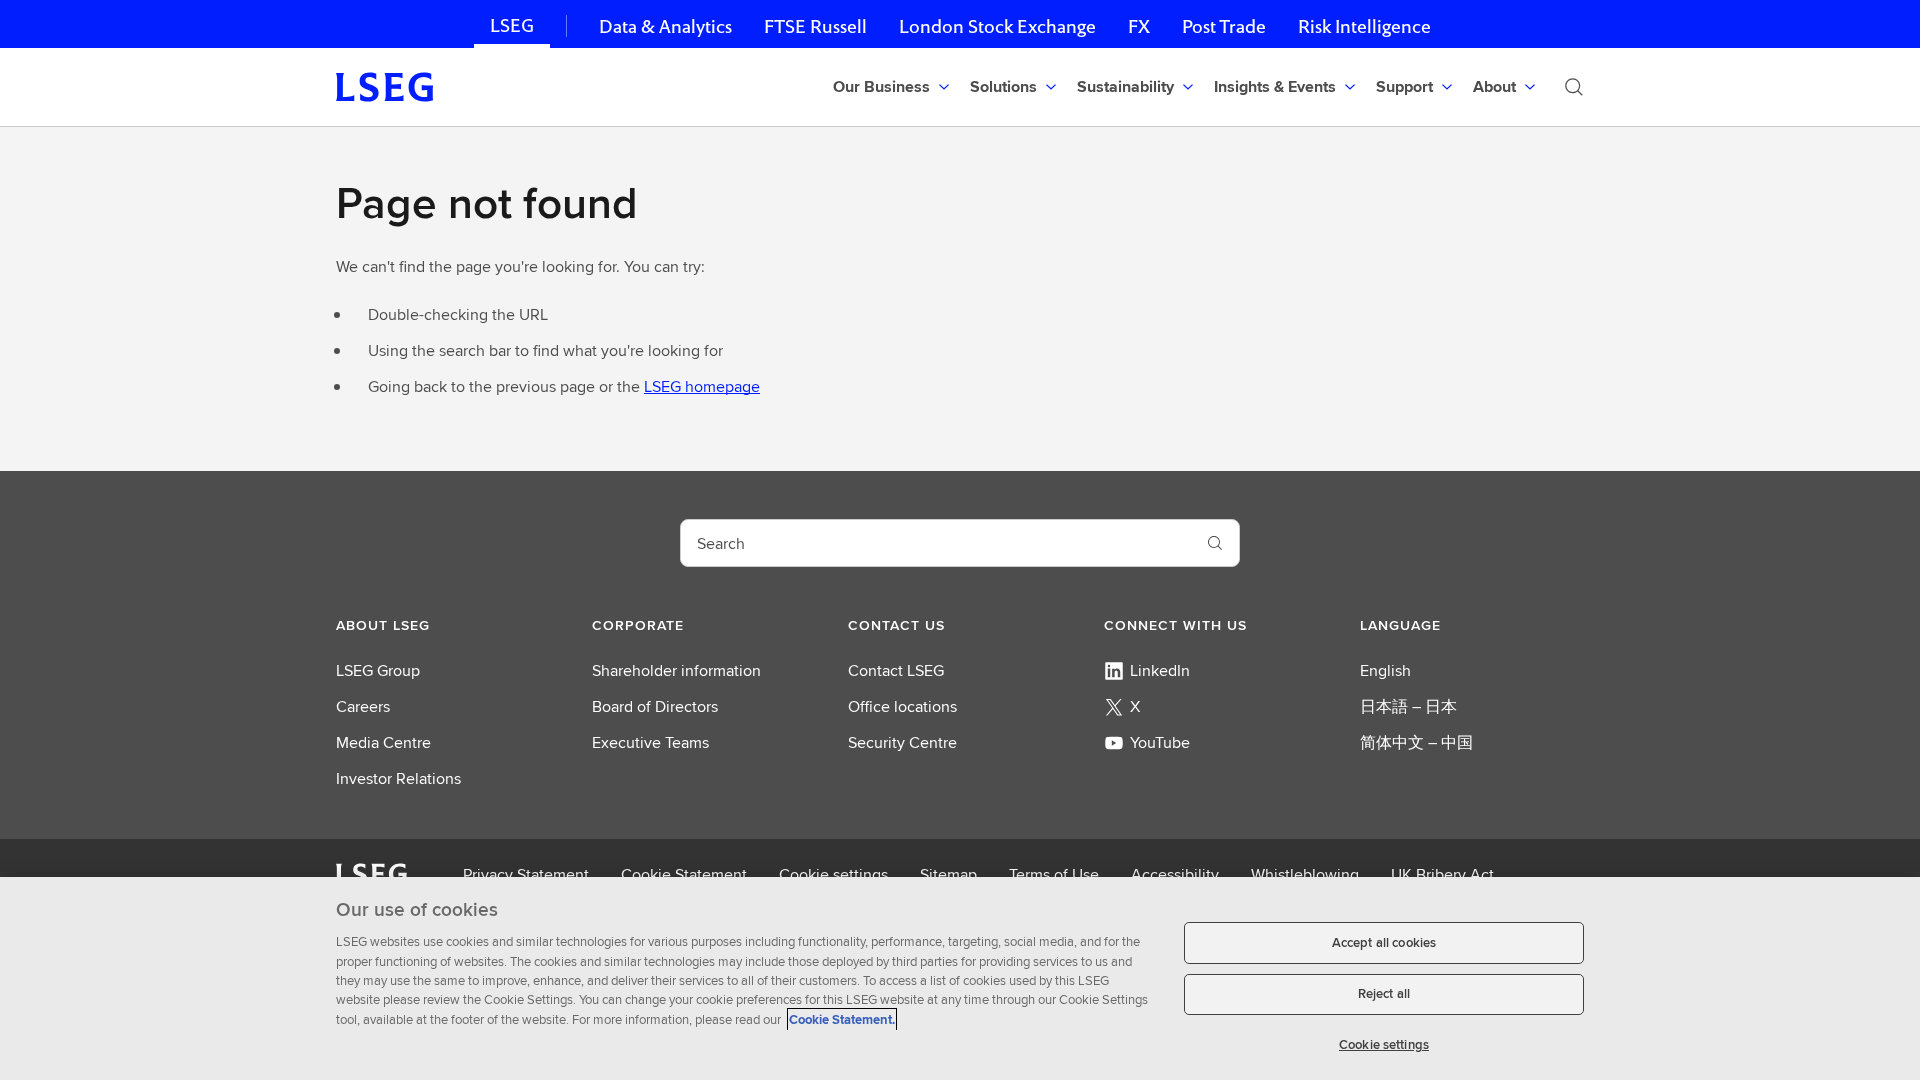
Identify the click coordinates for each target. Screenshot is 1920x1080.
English (1385, 670)
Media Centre (383, 742)
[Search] (1574, 87)
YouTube (1160, 742)
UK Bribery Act (1442, 874)
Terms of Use (1054, 874)
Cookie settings (833, 874)
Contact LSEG (896, 670)
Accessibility (1175, 874)
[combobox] (936, 543)
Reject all (1384, 994)
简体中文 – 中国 (1416, 742)
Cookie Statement (684, 874)
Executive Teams (650, 742)
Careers (363, 706)
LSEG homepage (702, 386)
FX (1139, 26)
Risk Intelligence (1364, 26)
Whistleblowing (1305, 874)
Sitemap (948, 874)
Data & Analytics (665, 26)
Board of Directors (655, 706)
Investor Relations (398, 778)
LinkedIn (1160, 670)
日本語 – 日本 (1408, 706)
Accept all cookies (1384, 942)
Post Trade (1224, 26)
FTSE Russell (815, 26)
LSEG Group (378, 670)
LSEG (512, 25)
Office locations (902, 706)
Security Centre (902, 742)
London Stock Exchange (997, 26)
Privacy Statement (526, 874)
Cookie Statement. (842, 1019)
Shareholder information (676, 670)
